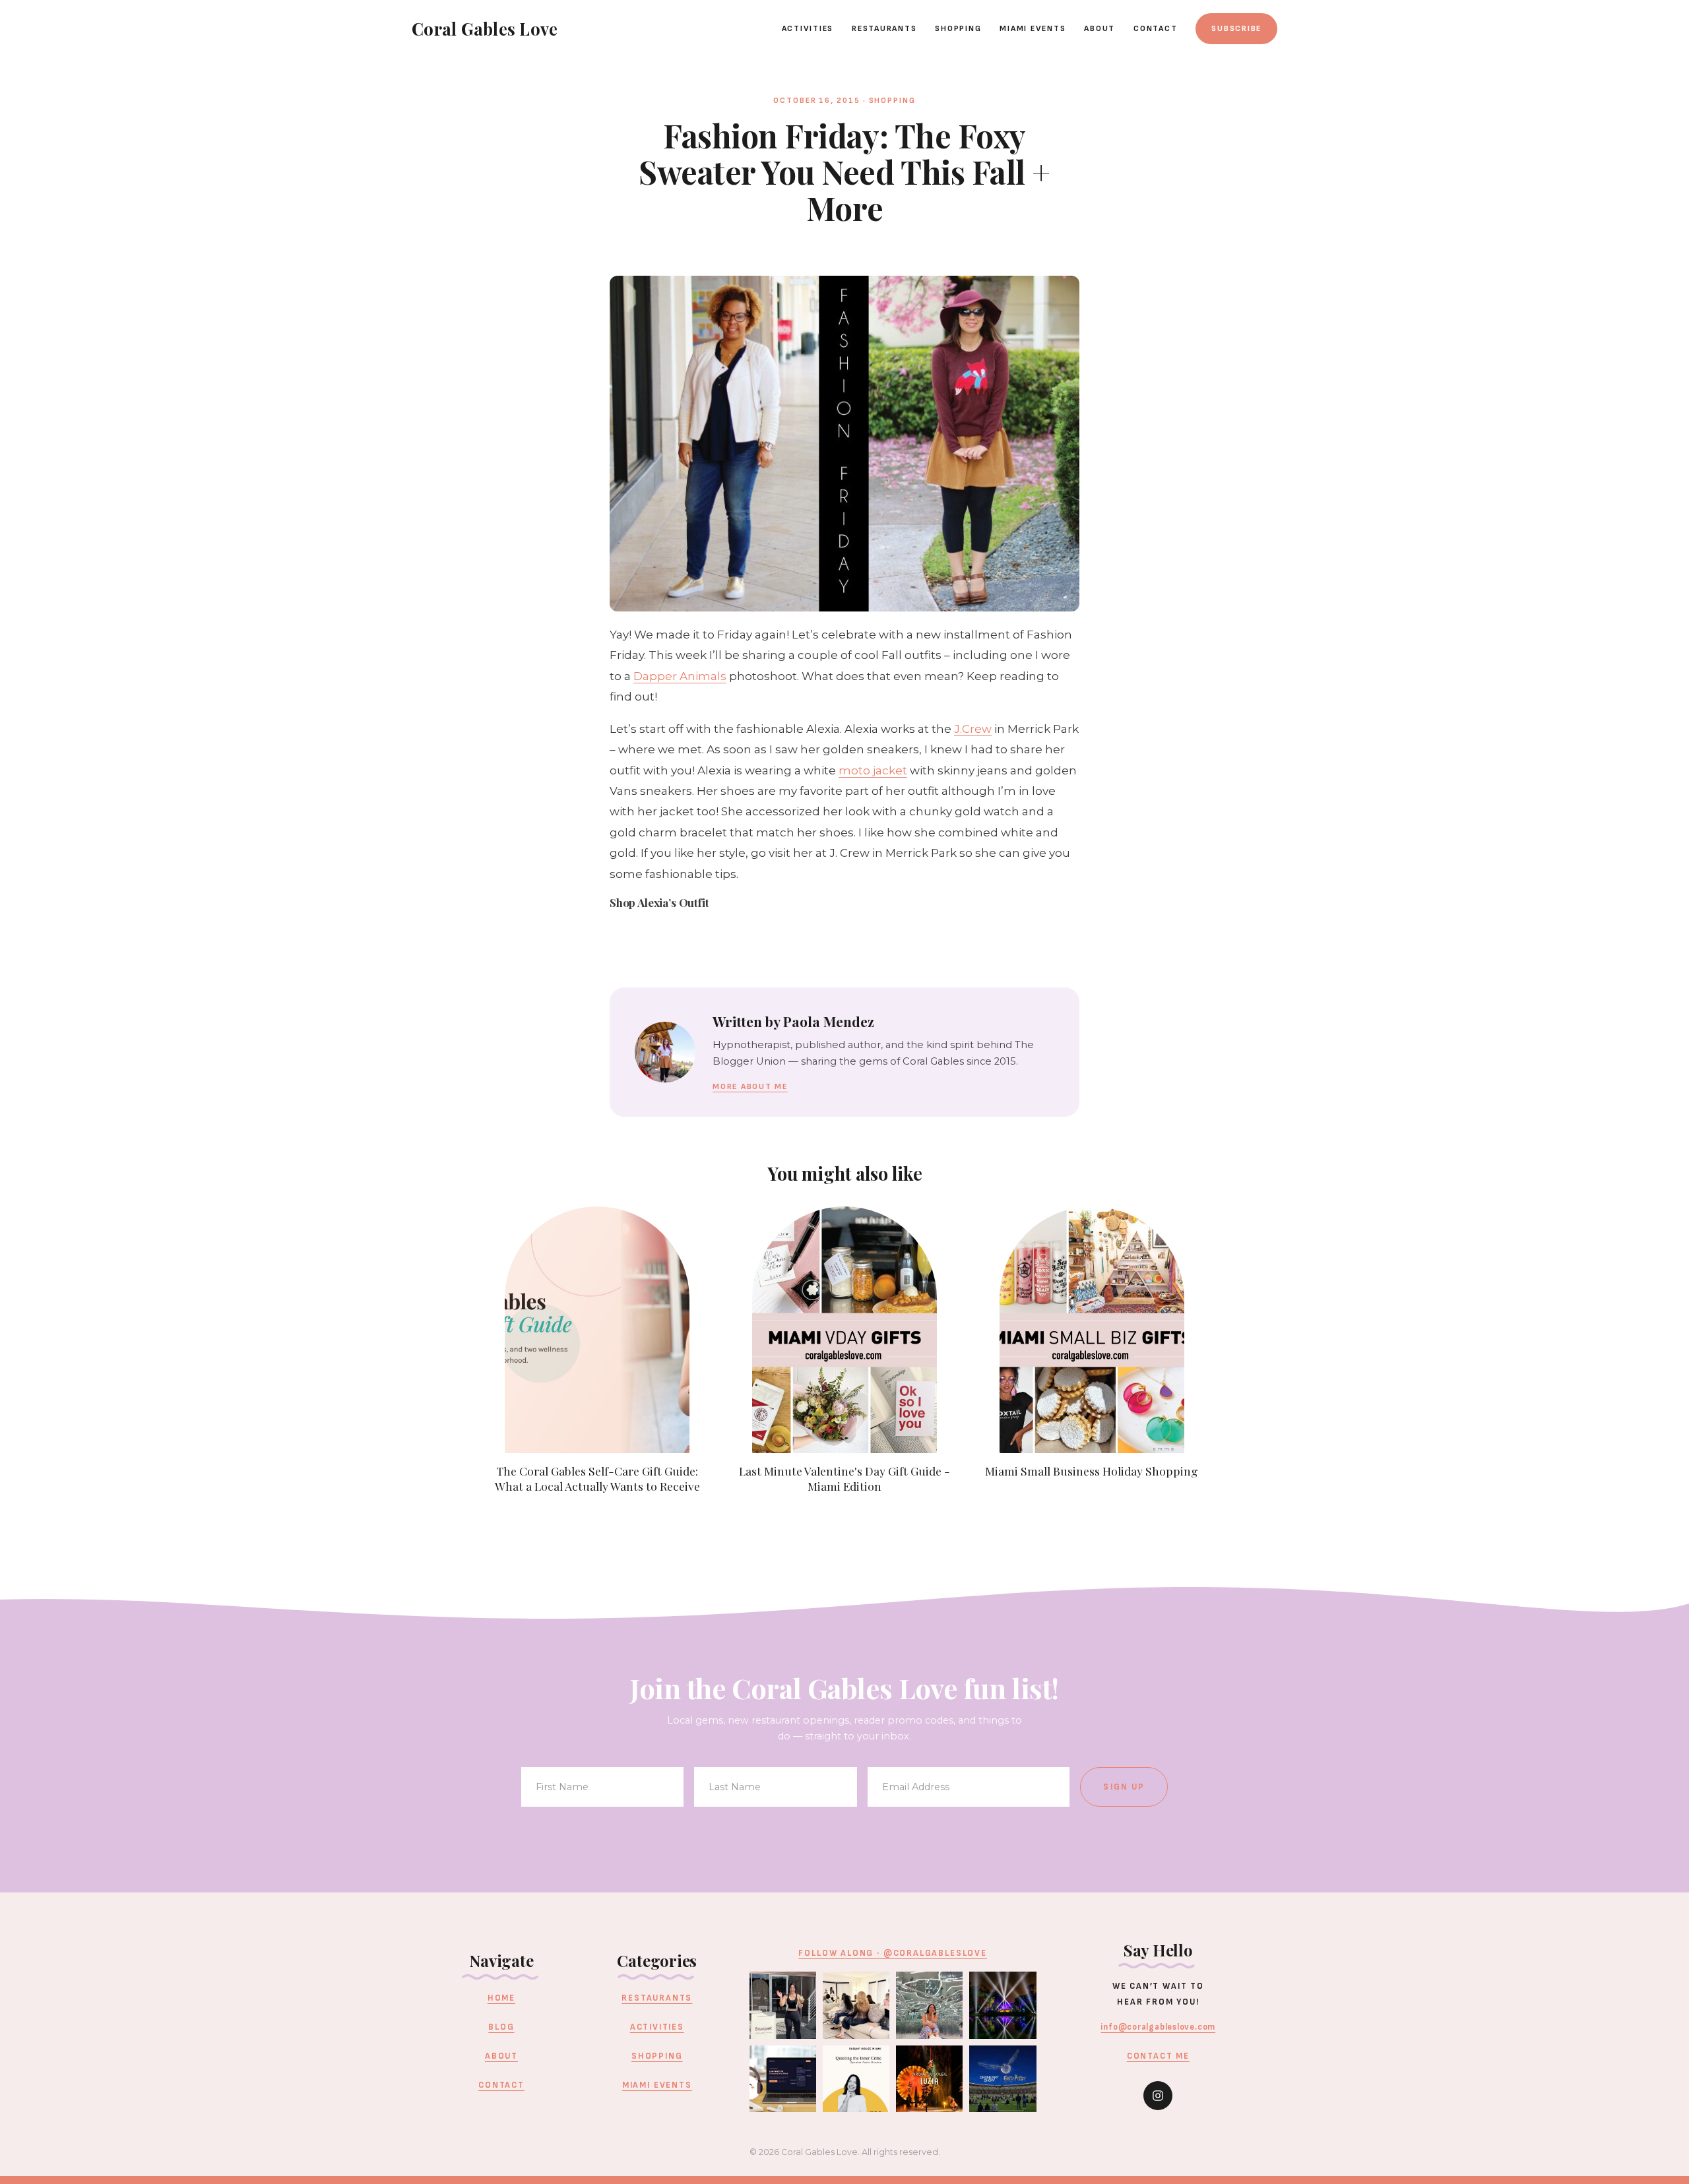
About (1099, 29)
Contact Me (1158, 2056)
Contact (1155, 29)
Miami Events (1033, 29)
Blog (501, 2027)
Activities (808, 29)
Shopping (958, 29)
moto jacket (873, 770)
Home (501, 1998)
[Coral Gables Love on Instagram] (1158, 2096)
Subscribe (1236, 29)
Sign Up (1124, 1787)
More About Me (750, 1087)
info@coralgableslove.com (1158, 2027)
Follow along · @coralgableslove (892, 1953)
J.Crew (973, 729)
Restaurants (884, 29)
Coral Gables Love (485, 28)
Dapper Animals (680, 676)
